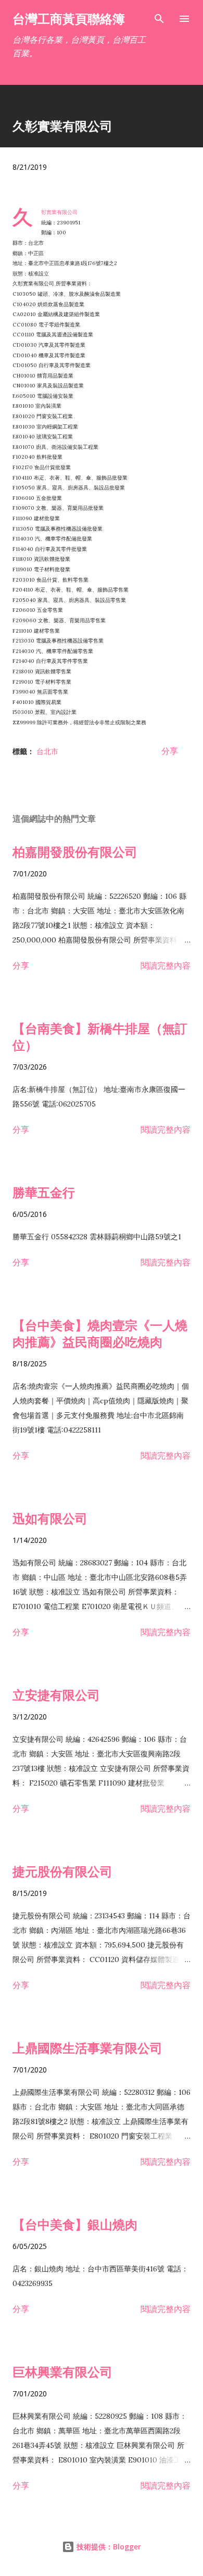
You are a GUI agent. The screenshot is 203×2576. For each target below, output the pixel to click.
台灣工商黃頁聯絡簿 (69, 18)
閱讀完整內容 (166, 965)
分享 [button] (170, 751)
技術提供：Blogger (108, 2547)
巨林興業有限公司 (62, 2372)
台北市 (47, 751)
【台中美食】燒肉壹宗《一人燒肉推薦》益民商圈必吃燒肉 (100, 1333)
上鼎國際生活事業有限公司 (87, 2048)
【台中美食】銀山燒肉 (75, 2224)
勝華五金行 (44, 1192)
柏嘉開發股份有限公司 (75, 852)
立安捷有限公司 (56, 1695)
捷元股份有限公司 (62, 1871)
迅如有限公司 (50, 1518)
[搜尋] (159, 19)
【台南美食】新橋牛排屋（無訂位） (100, 1036)
